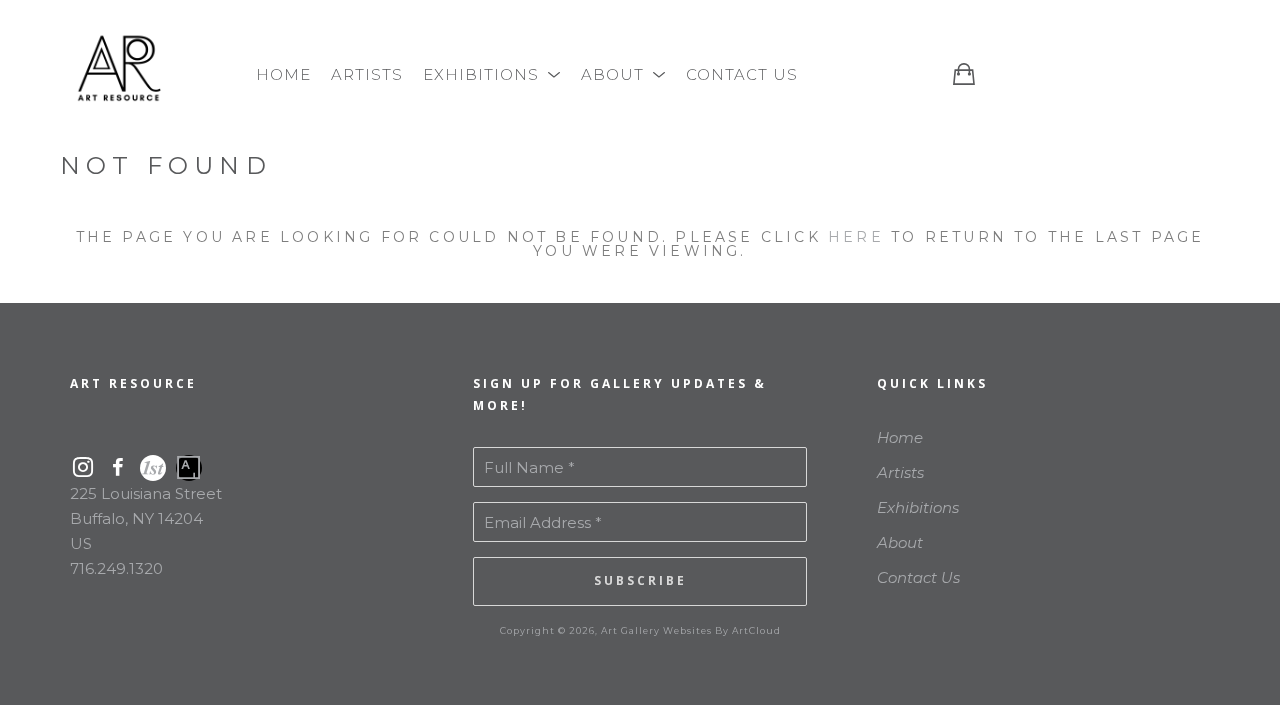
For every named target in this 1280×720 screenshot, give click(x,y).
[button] (492, 74)
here (856, 237)
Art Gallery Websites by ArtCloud (691, 630)
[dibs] (153, 468)
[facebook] (117, 467)
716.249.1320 (116, 568)
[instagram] (82, 467)
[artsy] (189, 468)
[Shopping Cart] (964, 73)
